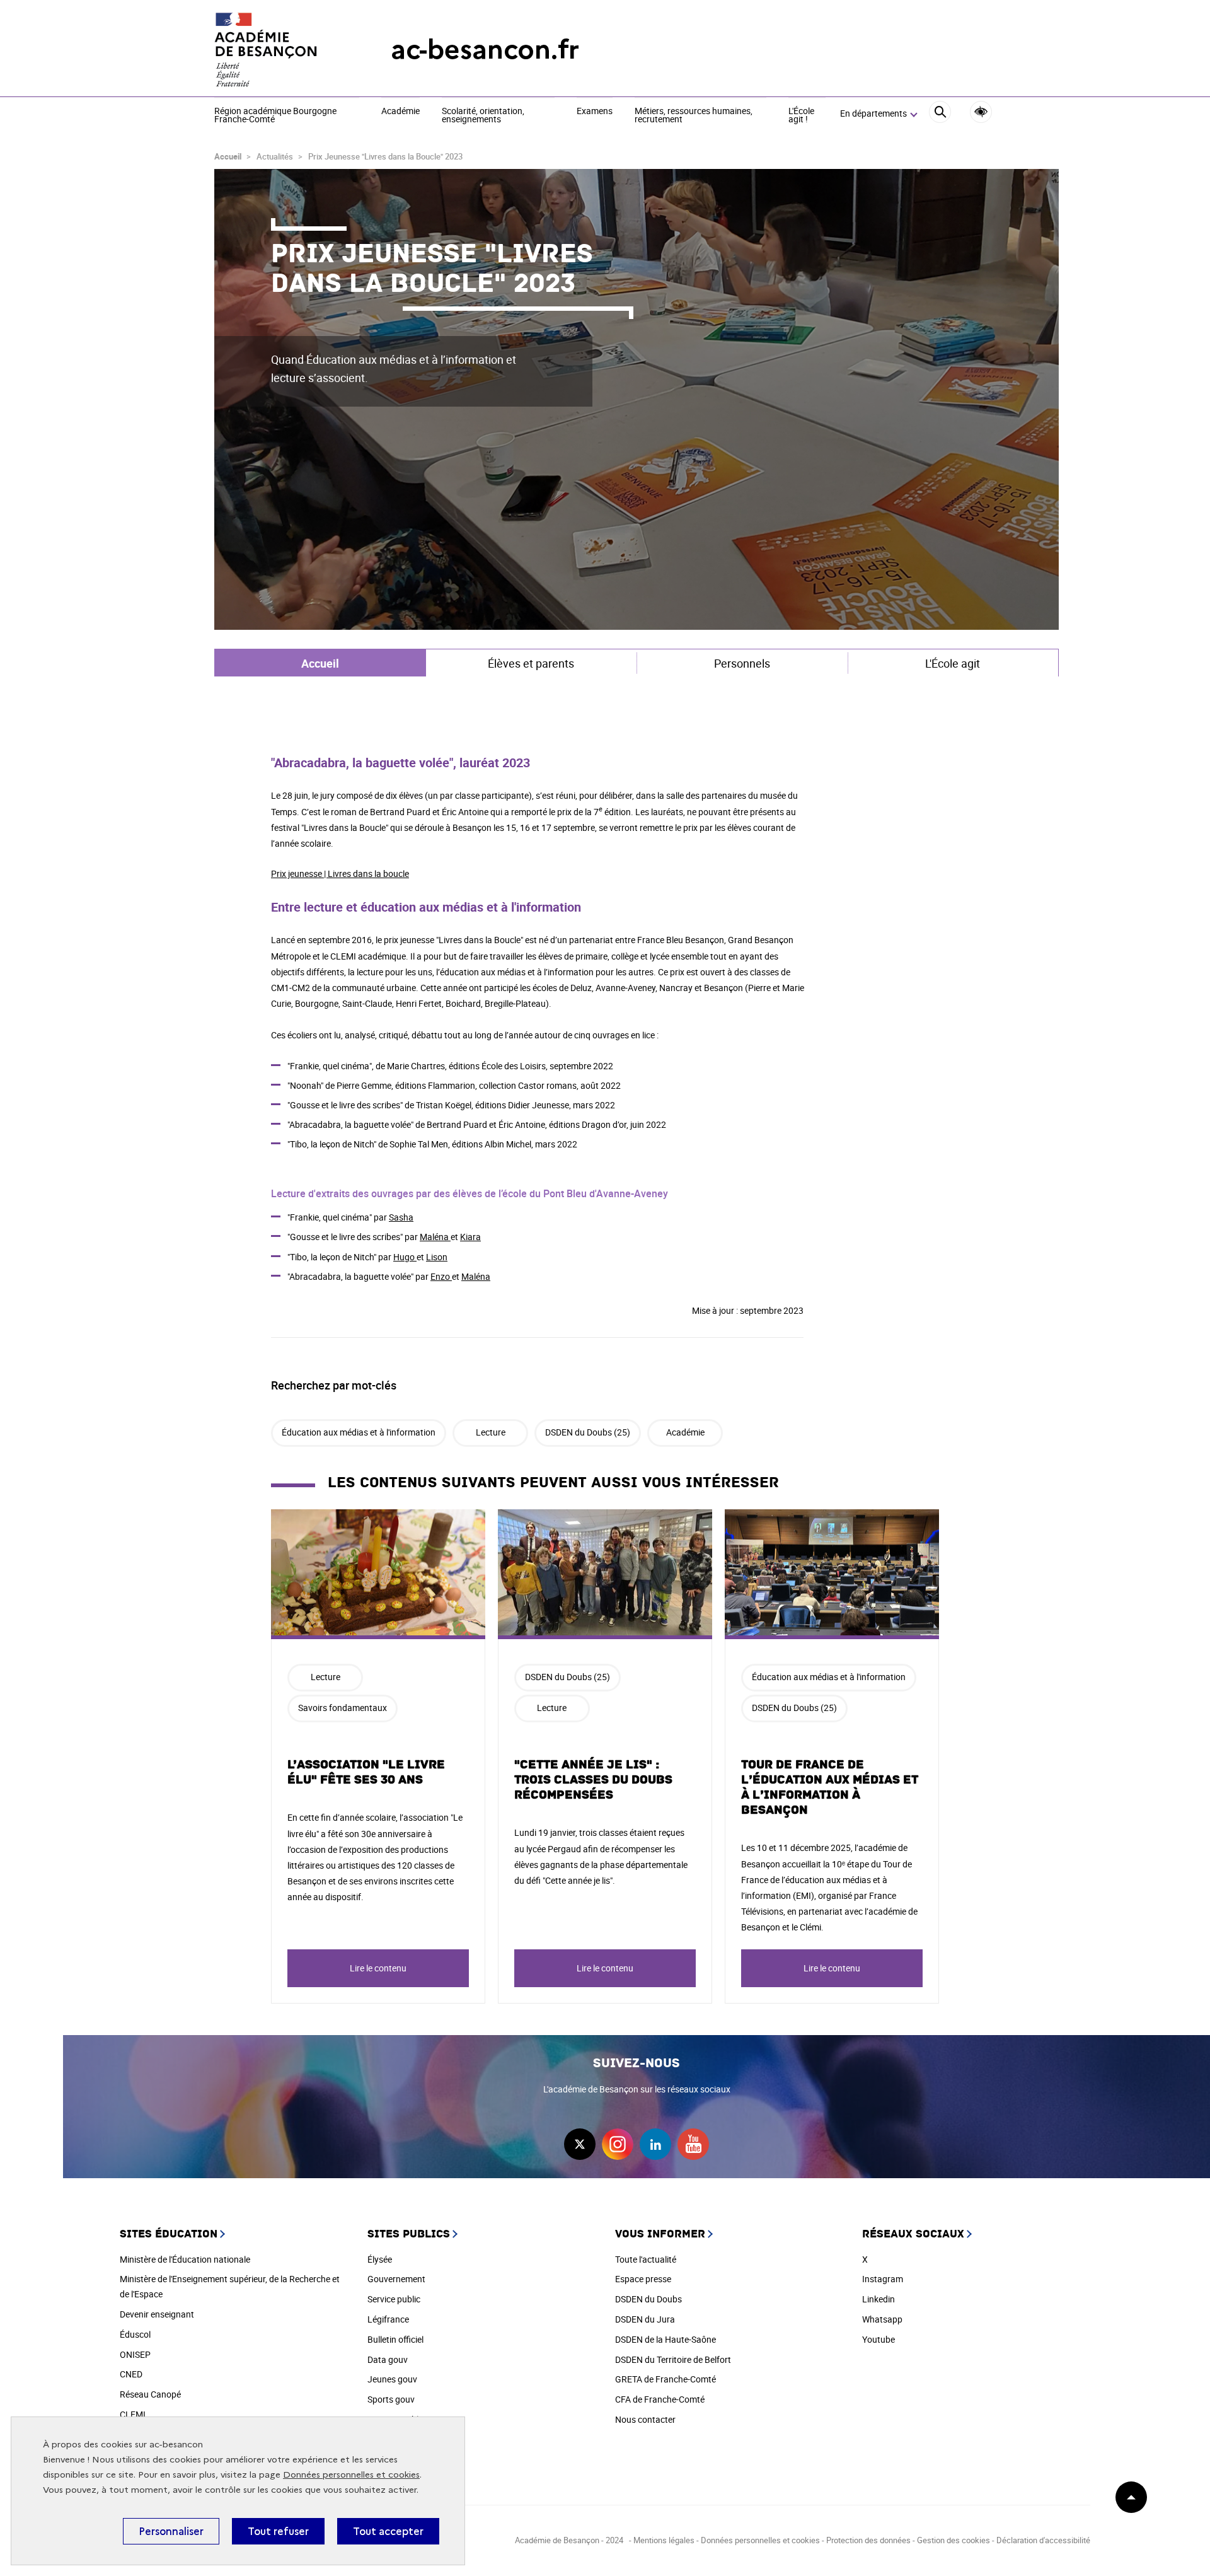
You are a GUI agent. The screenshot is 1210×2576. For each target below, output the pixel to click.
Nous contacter (645, 2419)
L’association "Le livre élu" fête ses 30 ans (366, 1772)
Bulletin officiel (395, 2339)
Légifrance (388, 2319)
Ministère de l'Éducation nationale (185, 2259)
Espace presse (643, 2279)
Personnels (742, 663)
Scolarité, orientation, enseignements (483, 116)
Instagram (883, 2279)
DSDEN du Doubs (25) (588, 1432)
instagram (618, 2144)
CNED (131, 2374)
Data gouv (388, 2359)
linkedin (655, 2144)
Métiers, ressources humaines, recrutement (694, 116)
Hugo (405, 1257)
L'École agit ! (801, 116)
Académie (400, 112)
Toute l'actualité (646, 2259)
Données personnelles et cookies (351, 2475)
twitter (580, 2144)
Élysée (380, 2259)
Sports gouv (391, 2399)
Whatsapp (882, 2319)
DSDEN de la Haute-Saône (665, 2339)
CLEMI (133, 2414)
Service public (394, 2299)
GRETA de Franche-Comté (665, 2379)
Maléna (435, 1237)
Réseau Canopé (150, 2394)
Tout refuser (278, 2531)
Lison (437, 1257)
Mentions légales (664, 2540)
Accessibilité (981, 112)
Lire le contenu (378, 1968)
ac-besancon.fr (485, 49)
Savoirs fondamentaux (343, 1708)
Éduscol (135, 2334)
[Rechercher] (940, 114)
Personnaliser (171, 2531)
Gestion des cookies (954, 2540)
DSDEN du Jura (645, 2319)
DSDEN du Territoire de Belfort (673, 2359)
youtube (693, 2144)
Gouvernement (396, 2279)
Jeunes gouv (392, 2379)
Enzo (441, 1276)
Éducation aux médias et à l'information (359, 1432)
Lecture (491, 1432)
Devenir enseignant (157, 2314)
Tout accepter (388, 2531)
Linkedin (879, 2299)
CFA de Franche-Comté (660, 2399)
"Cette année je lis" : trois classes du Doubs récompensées (593, 1780)
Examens (595, 112)
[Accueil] (277, 50)
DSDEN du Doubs (648, 2299)
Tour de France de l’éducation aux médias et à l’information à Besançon (830, 1787)
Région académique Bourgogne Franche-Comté (275, 116)
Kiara (470, 1237)
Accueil (228, 156)
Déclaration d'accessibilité (1043, 2540)
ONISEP (135, 2354)
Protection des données (868, 2540)
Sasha (401, 1217)
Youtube (879, 2339)
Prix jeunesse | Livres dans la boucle (340, 873)
